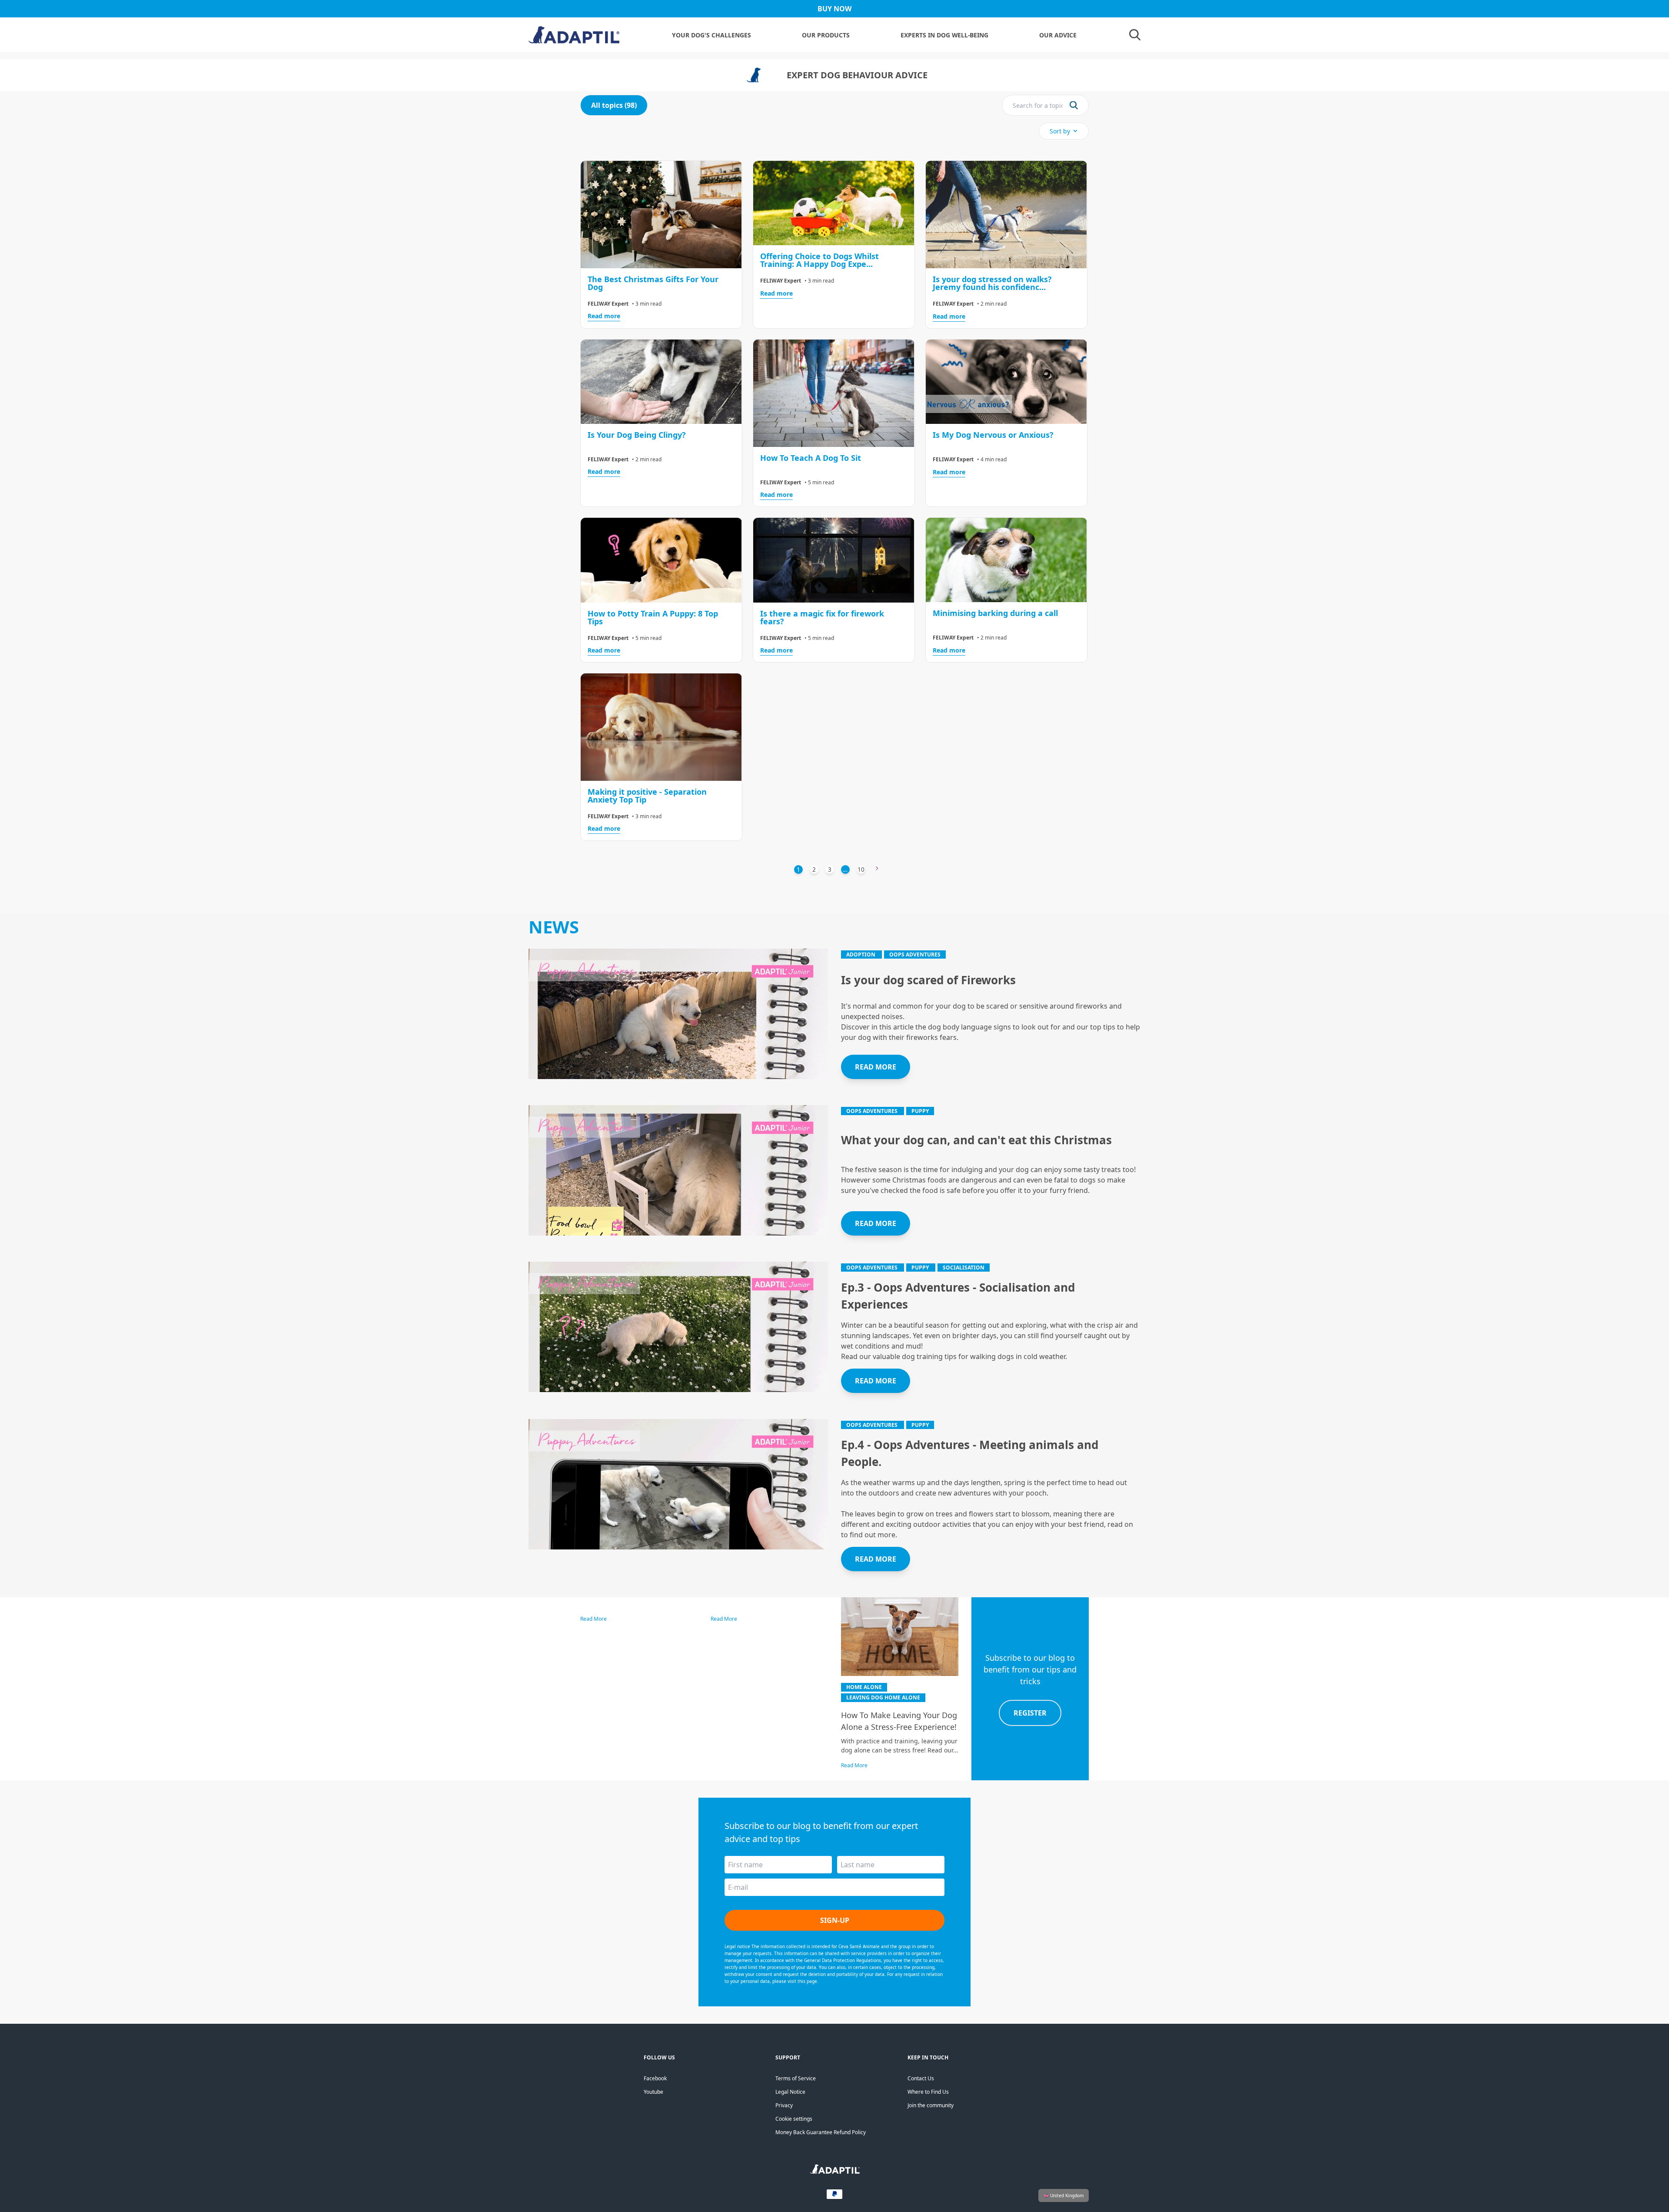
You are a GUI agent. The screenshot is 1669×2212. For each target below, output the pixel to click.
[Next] (877, 869)
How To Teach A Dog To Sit (811, 458)
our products (826, 35)
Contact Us (921, 2078)
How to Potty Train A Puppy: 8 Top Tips (653, 617)
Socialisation (964, 1268)
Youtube (653, 2092)
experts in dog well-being (944, 35)
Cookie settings (794, 2119)
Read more (604, 316)
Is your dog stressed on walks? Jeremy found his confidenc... (992, 283)
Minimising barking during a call (995, 613)
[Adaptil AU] (835, 2172)
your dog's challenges (711, 35)
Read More (593, 1619)
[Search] (1135, 35)
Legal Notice (790, 2092)
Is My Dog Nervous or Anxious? (993, 435)
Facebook (655, 2078)
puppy (920, 1111)
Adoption (861, 954)
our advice (1058, 35)
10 (861, 869)
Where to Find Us (928, 2092)
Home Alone (864, 1687)
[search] (1074, 105)
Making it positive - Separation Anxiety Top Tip (647, 796)
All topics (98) (614, 105)
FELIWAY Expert (608, 304)
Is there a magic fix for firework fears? (822, 617)
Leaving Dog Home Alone (883, 1697)
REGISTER (1030, 1713)
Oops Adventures (915, 954)
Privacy (784, 2105)
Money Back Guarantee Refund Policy (821, 2132)
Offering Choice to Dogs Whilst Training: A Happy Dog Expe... (820, 260)
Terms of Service (796, 2078)
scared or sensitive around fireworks (1048, 1006)
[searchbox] (1038, 105)
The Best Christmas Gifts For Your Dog (653, 283)
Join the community (931, 2105)
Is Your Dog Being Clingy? (637, 435)
